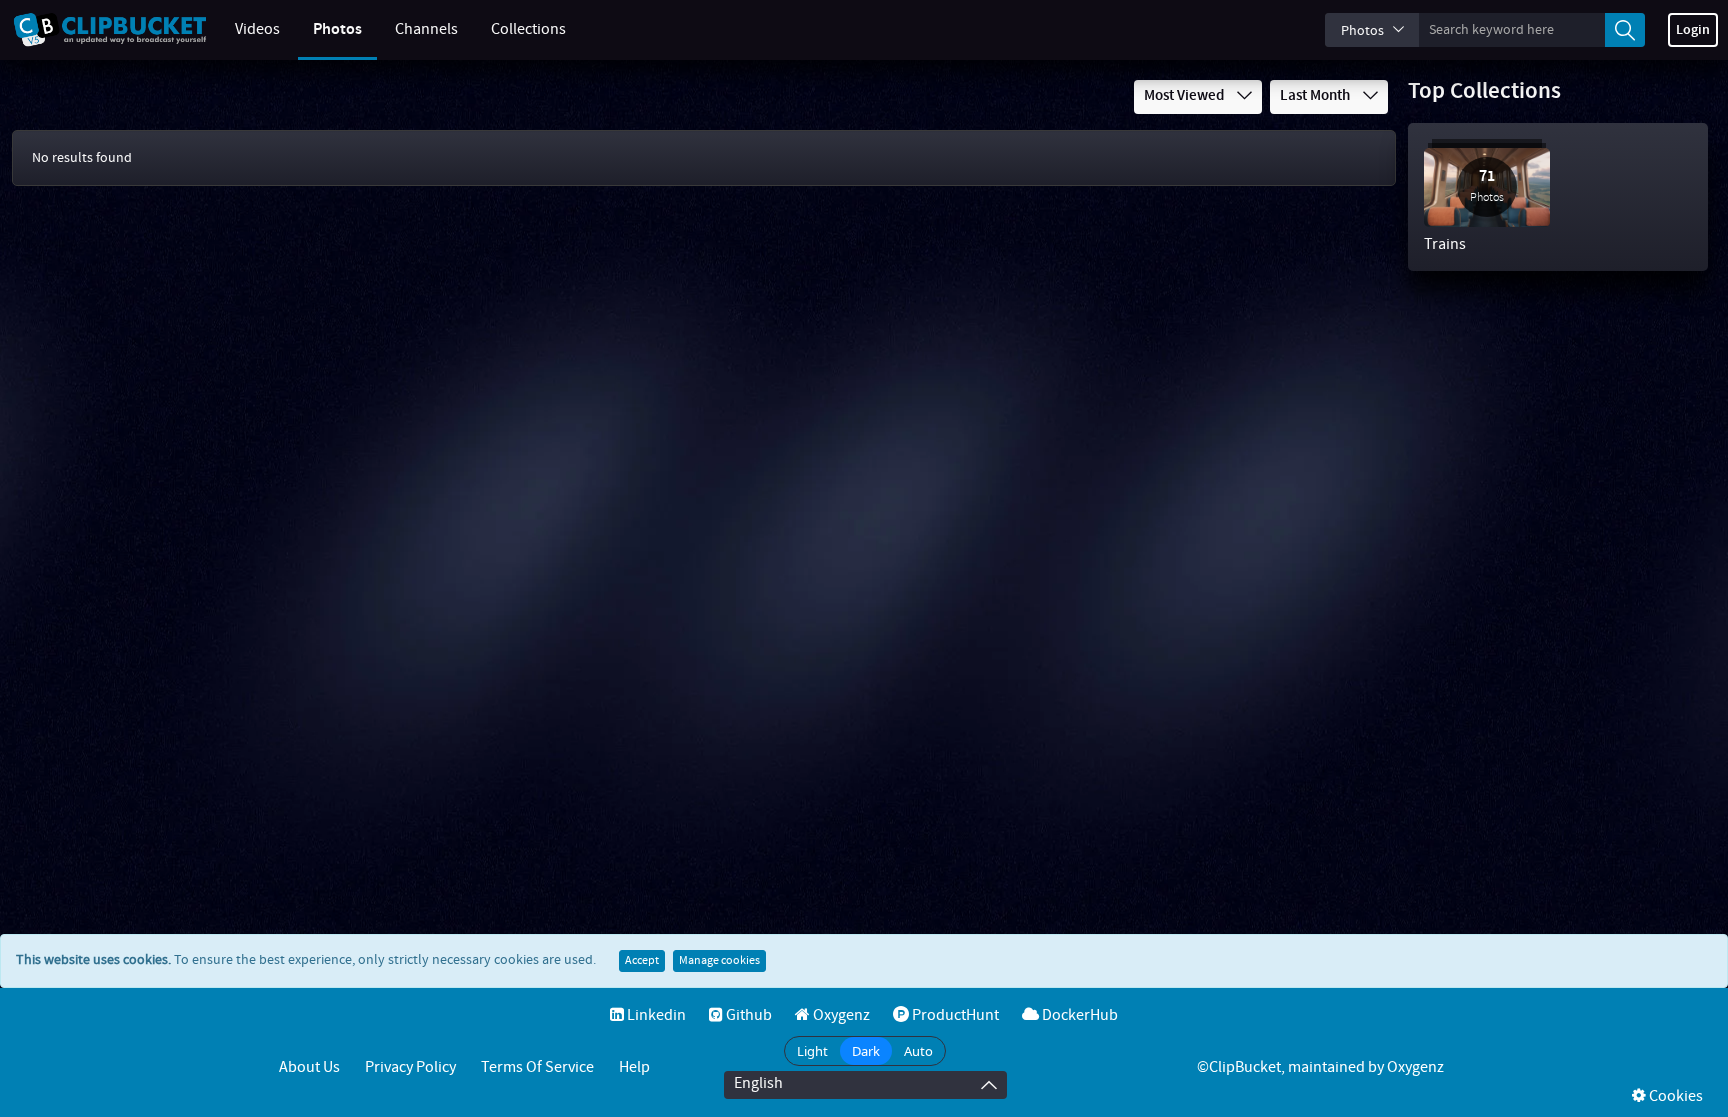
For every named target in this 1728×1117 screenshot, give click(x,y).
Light (812, 1051)
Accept (642, 961)
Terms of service (537, 1067)
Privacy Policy (410, 1067)
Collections (528, 29)
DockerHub (1078, 1015)
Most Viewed (1185, 96)
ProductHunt (954, 1015)
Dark (866, 1051)
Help (634, 1067)
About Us (309, 1067)
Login (1693, 30)
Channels (426, 29)
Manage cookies (719, 961)
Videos (257, 29)
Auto (918, 1051)
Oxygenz (840, 1015)
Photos (337, 29)
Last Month (1316, 96)
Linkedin (655, 1015)
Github (747, 1015)
